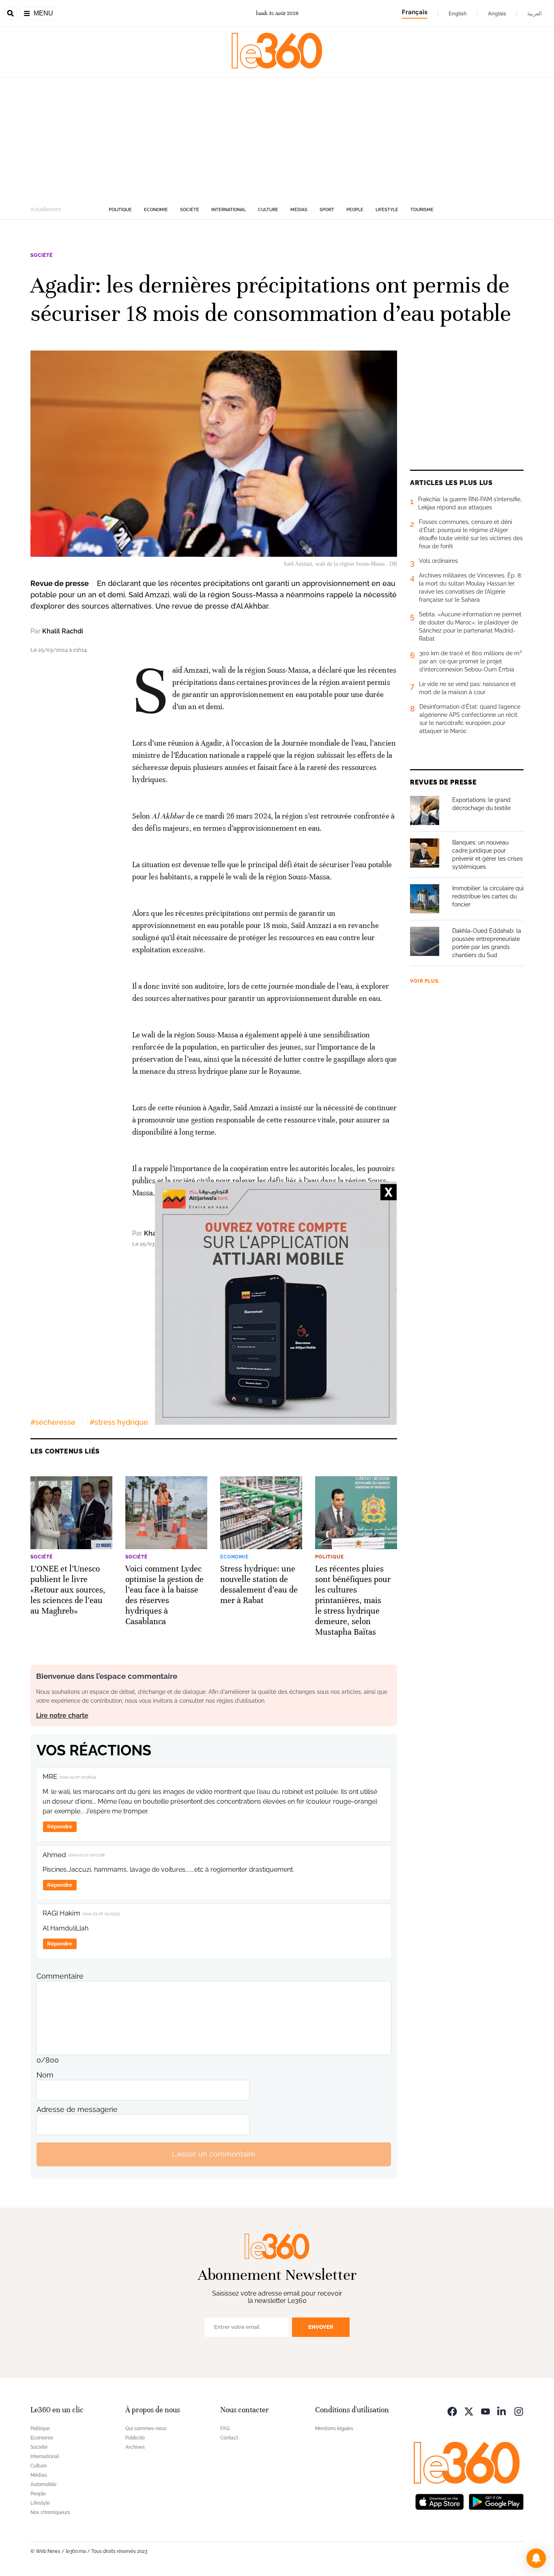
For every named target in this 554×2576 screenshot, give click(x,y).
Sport (327, 210)
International (229, 210)
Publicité (135, 2438)
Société (190, 210)
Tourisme (422, 210)
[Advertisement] (277, 139)
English (458, 13)
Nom (45, 2075)
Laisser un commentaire (214, 2154)
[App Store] (440, 2501)
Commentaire (60, 1976)
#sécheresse (53, 1422)
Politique (120, 210)
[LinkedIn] (502, 2411)
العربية (535, 13)
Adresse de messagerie (77, 2109)
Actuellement (46, 210)
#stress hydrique (119, 1422)
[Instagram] (519, 2411)
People (355, 210)
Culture (268, 210)
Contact (229, 2438)
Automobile (43, 2484)
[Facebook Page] (452, 2411)
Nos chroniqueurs (50, 2512)
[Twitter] (469, 2411)
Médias (299, 210)
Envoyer (321, 2327)
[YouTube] (485, 2411)
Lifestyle (387, 210)
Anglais (497, 13)
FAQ (225, 2428)
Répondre (60, 1827)
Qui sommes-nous (146, 2428)
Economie (156, 210)
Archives (135, 2447)
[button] (536, 2558)
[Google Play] (496, 2501)
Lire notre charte (62, 1716)
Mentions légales (334, 2428)
